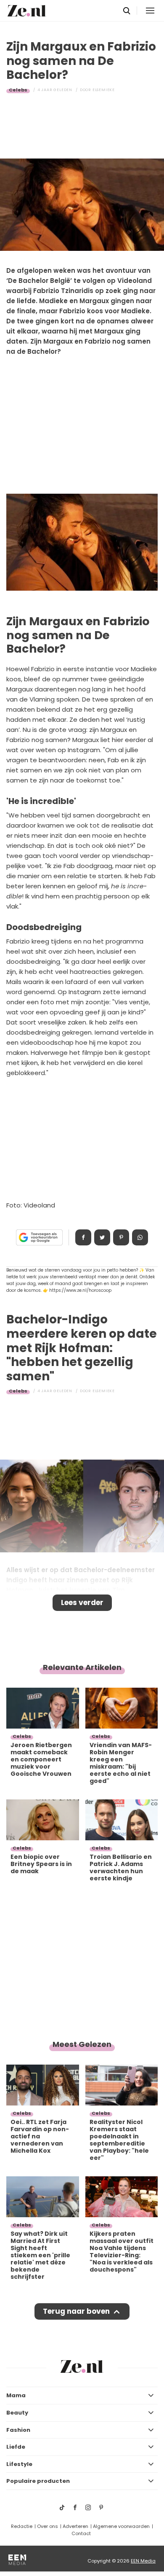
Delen (83, 1237)
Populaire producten (38, 2481)
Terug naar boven (76, 2311)
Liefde (16, 2447)
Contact (81, 2533)
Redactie (22, 2526)
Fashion (18, 2430)
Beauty (17, 2413)
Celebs (18, 90)
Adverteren (75, 2526)
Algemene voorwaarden (121, 2526)
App (140, 1237)
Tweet (102, 1237)
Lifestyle (19, 2464)
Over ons (48, 2526)
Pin (121, 1237)
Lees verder (82, 1603)
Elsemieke (104, 90)
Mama (16, 2395)
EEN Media (143, 2561)
